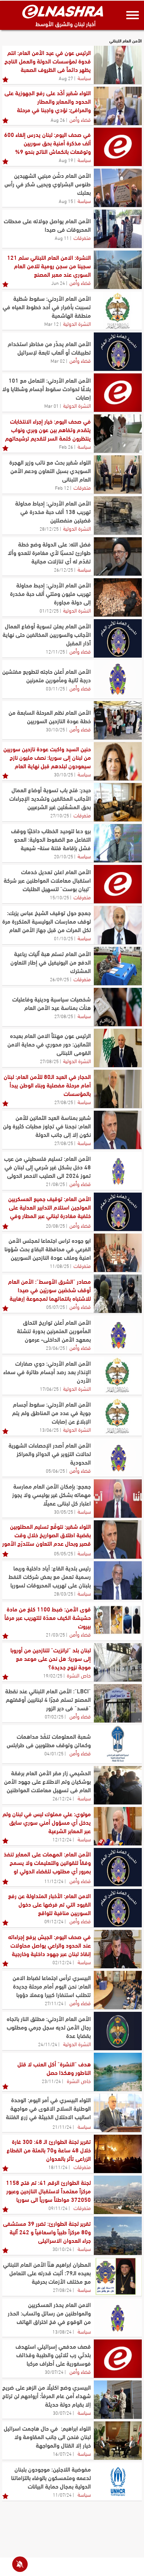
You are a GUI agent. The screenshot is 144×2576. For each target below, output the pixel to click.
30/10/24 (62, 2249)
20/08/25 (55, 1225)
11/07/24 (62, 2494)
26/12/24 (62, 1798)
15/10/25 (59, 897)
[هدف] (118, 2072)
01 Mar (52, 406)
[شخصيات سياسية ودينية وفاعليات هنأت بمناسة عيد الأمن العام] (118, 1007)
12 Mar (52, 324)
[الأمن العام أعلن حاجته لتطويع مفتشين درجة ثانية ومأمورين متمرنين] (118, 679)
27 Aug (66, 78)
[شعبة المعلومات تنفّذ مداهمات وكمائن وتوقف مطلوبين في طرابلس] (118, 1744)
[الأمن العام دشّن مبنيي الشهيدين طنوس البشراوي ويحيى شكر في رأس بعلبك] (118, 188)
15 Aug (66, 201)
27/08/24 (62, 2290)
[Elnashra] (63, 11)
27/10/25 (60, 815)
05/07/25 (56, 1307)
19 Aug (66, 160)
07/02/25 (54, 1716)
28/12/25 (49, 528)
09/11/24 (58, 2208)
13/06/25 (49, 1430)
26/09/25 (59, 979)
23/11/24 (51, 2081)
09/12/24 (54, 1921)
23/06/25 (55, 1348)
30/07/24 (54, 2372)
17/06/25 (49, 1389)
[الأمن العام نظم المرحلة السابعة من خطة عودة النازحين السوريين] (118, 720)
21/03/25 (55, 1634)
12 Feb (62, 487)
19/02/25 (53, 1675)
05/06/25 (55, 1470)
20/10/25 (64, 856)
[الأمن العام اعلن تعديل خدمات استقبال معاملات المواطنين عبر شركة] (118, 884)
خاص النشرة (79, 1675)
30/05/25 (64, 1511)
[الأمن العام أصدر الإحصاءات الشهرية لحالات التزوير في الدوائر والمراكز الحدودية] (118, 1458)
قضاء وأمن (80, 119)
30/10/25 (55, 729)
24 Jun (58, 283)
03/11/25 (55, 688)
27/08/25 (64, 1016)
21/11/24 (62, 2127)
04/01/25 (54, 1753)
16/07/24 (62, 2453)
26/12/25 (64, 569)
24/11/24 (48, 2044)
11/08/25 (59, 1266)
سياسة (84, 77)
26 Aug (58, 120)
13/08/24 (62, 2331)
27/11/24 (54, 2003)
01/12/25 (49, 610)
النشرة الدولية (77, 323)
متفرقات (82, 237)
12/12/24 (62, 1839)
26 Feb (66, 446)
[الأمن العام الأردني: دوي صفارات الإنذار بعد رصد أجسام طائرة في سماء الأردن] (118, 1376)
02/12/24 (62, 1962)
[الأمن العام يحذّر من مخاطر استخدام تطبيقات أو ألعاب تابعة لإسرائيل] (118, 352)
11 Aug (62, 238)
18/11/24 (58, 2167)
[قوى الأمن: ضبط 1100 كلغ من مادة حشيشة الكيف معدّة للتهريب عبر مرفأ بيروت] (118, 1621)
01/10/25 (64, 938)
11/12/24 (54, 1881)
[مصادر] (118, 1294)
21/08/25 (55, 1184)
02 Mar (58, 361)
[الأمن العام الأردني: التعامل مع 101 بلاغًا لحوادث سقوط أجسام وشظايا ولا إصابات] (118, 393)
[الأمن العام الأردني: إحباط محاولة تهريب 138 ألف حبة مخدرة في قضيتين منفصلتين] (118, 515)
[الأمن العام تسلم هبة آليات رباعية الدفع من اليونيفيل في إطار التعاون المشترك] (118, 966)
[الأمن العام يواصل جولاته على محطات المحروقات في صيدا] (118, 229)
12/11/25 (55, 651)
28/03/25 (64, 1593)
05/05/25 (64, 1553)
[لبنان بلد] (118, 1662)
